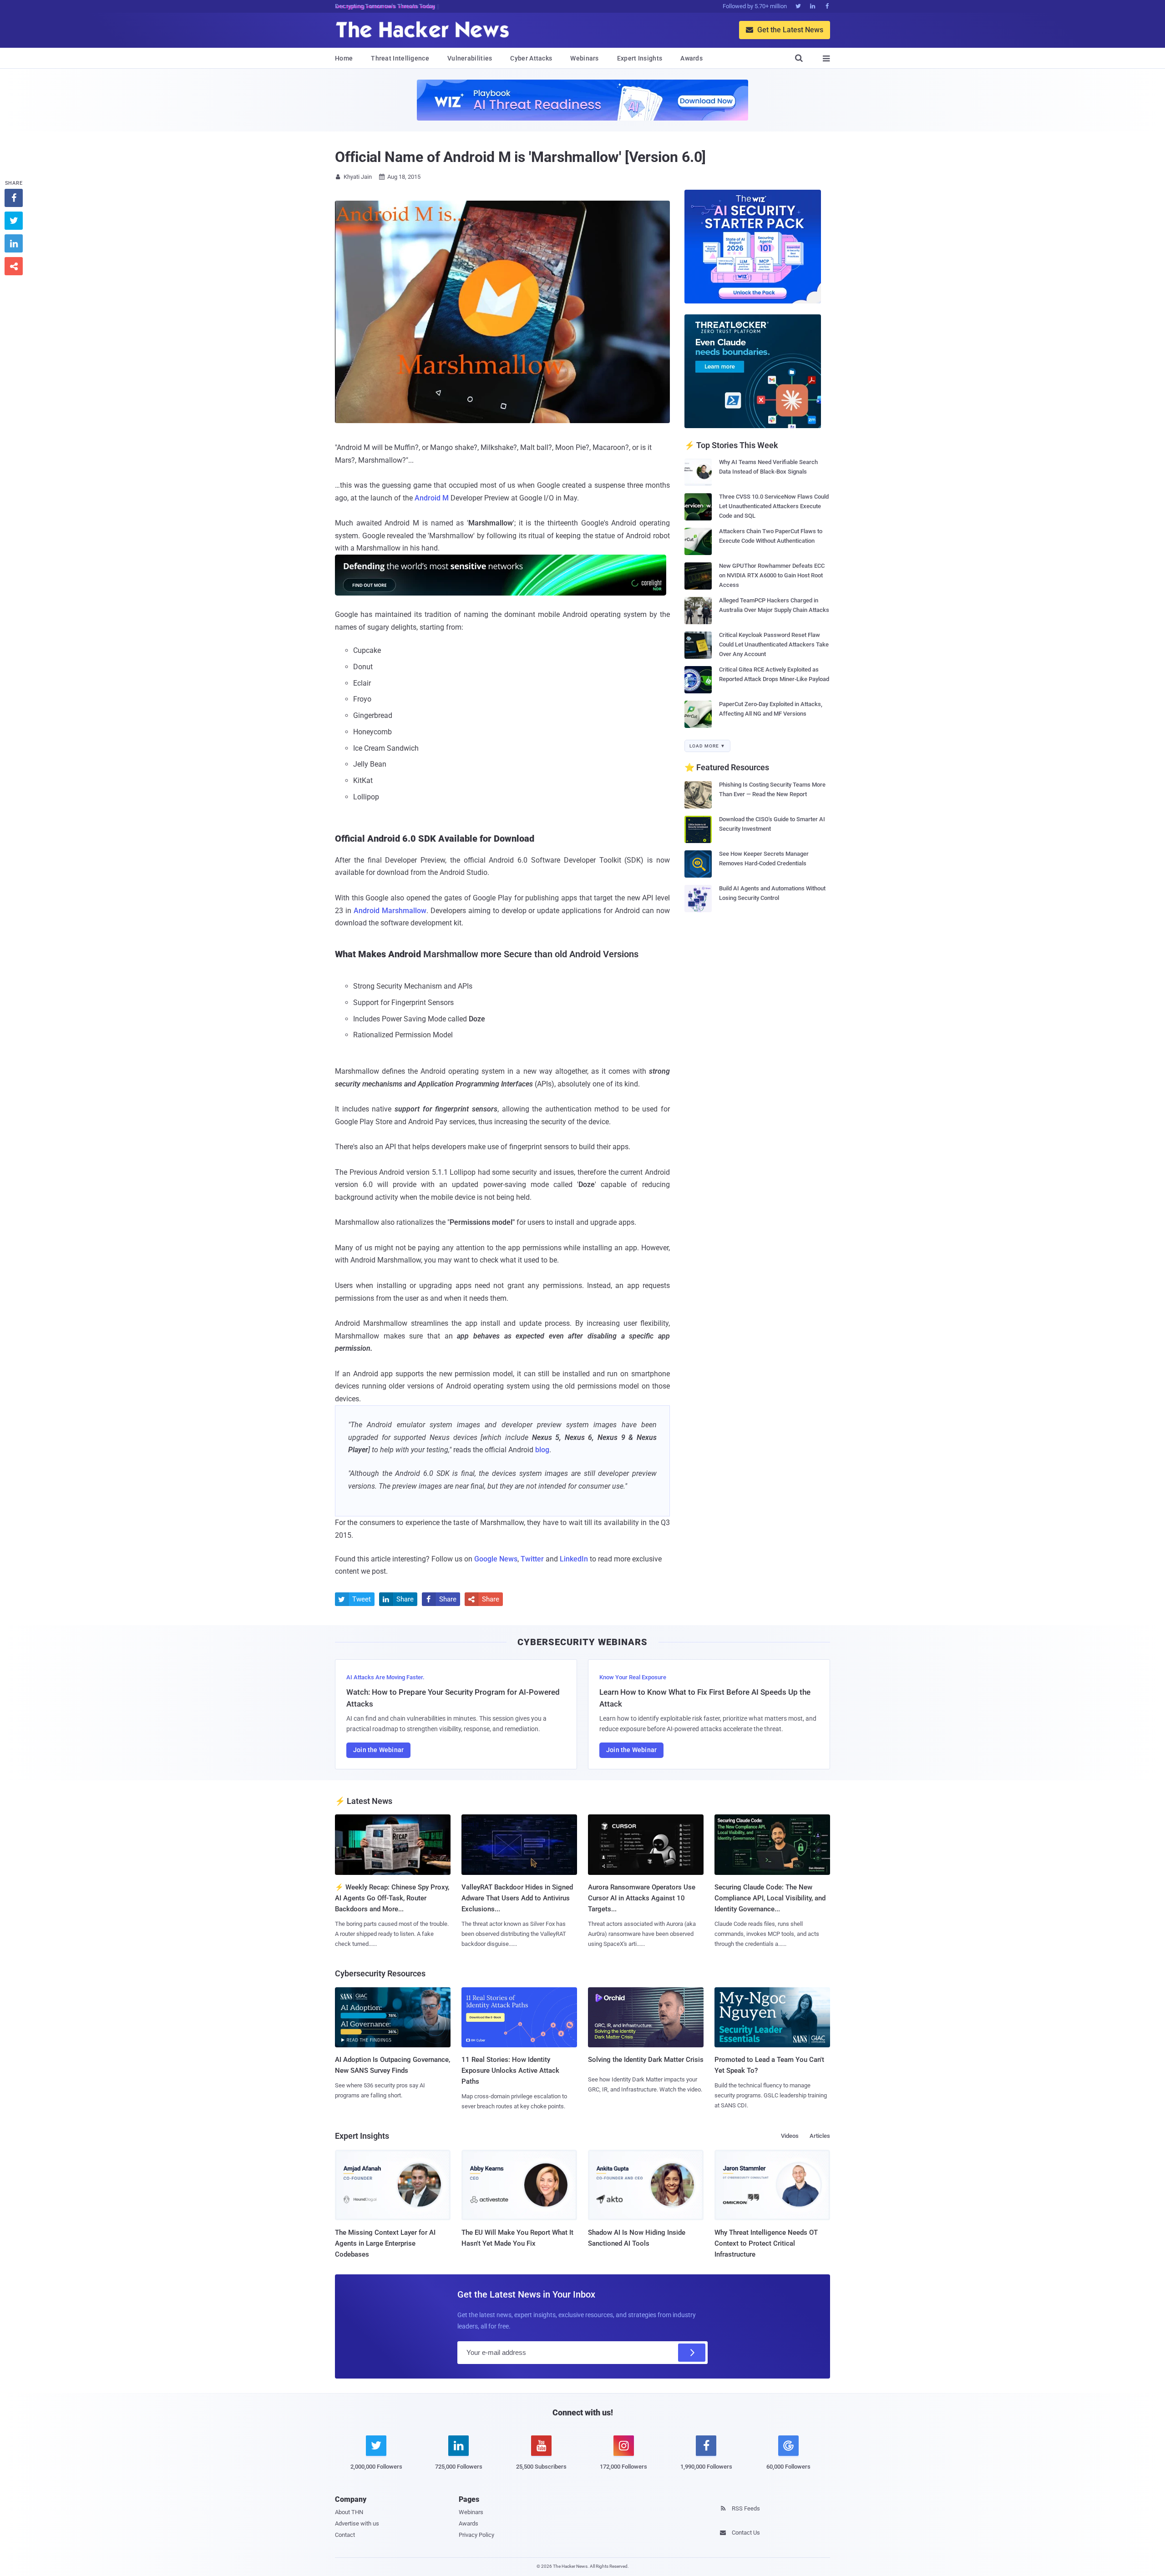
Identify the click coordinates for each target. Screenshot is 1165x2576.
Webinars (584, 58)
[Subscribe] (692, 2353)
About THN (349, 2512)
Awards (691, 58)
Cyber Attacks (531, 58)
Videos (790, 2136)
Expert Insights (640, 58)
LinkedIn (574, 1559)
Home (344, 58)
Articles (820, 2136)
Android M (432, 498)
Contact (345, 2535)
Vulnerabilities (470, 58)
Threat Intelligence (400, 58)
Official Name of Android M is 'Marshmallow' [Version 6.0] (520, 157)
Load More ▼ (707, 746)
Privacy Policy (476, 2535)
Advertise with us (357, 2523)
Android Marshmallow (390, 911)
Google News (496, 1559)
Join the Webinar (378, 1750)
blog (542, 1450)
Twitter (532, 1559)
